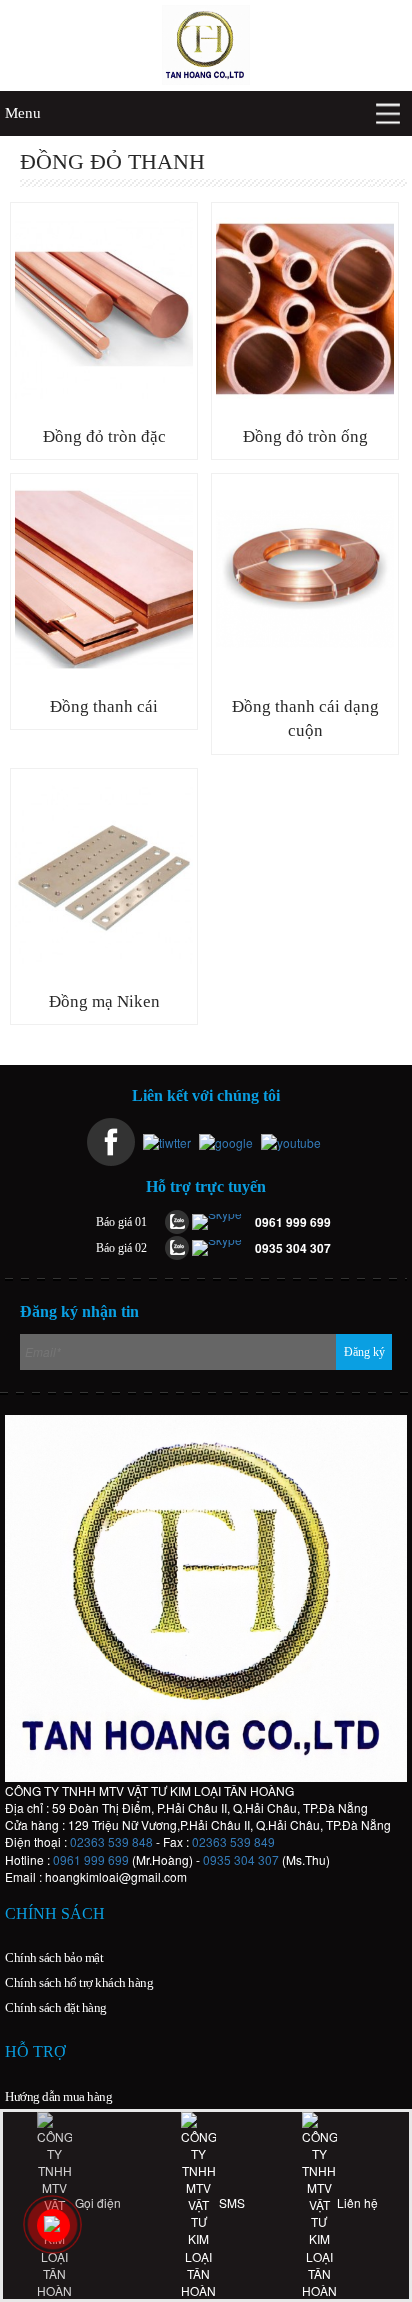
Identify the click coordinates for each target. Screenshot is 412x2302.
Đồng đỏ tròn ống (305, 436)
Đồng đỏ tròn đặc (104, 436)
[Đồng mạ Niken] (104, 874)
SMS (230, 2202)
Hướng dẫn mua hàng (58, 2096)
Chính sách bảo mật (54, 1957)
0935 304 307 (241, 1859)
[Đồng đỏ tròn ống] (305, 308)
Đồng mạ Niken (104, 1001)
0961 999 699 (91, 1859)
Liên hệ (357, 2202)
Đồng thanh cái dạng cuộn (305, 718)
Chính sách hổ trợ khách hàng (79, 1982)
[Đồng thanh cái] (104, 579)
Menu (23, 113)
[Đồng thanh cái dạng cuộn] (305, 579)
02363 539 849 (233, 1841)
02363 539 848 (111, 1841)
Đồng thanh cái (104, 706)
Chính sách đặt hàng (56, 2007)
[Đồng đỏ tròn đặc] (104, 308)
